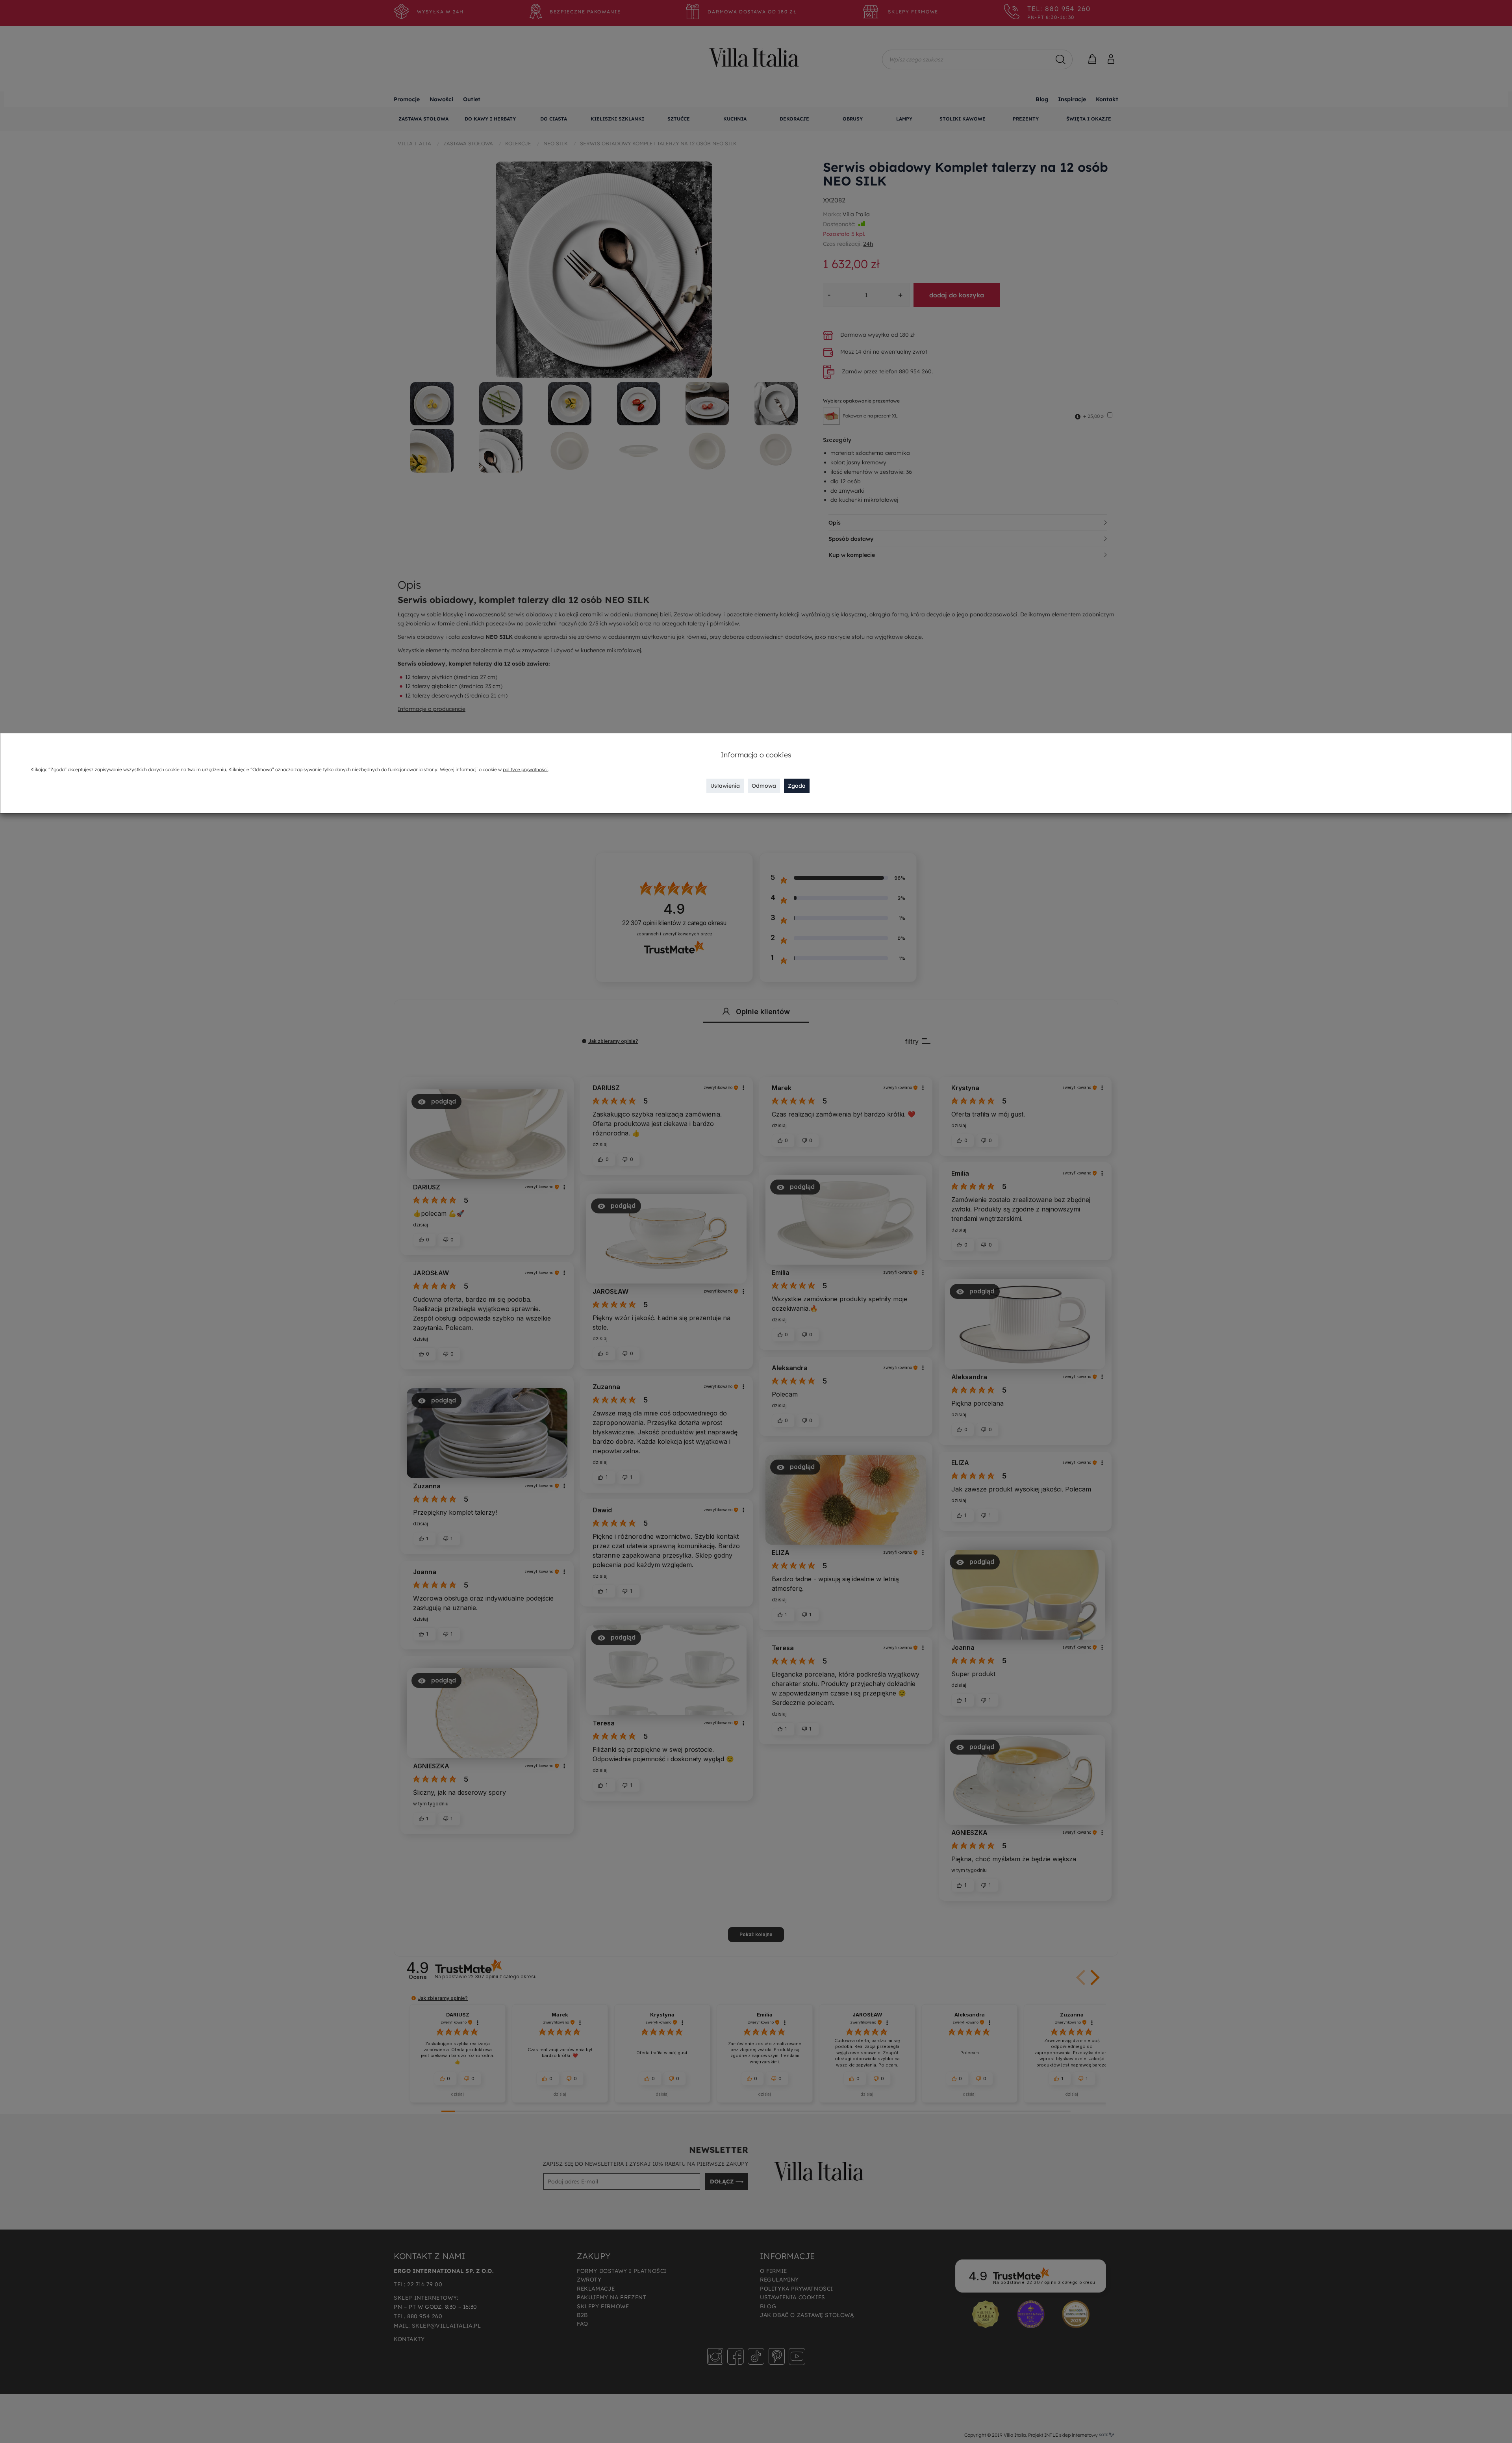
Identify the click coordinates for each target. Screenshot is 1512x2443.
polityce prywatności (525, 769)
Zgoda (797, 786)
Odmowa (764, 786)
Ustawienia (725, 786)
